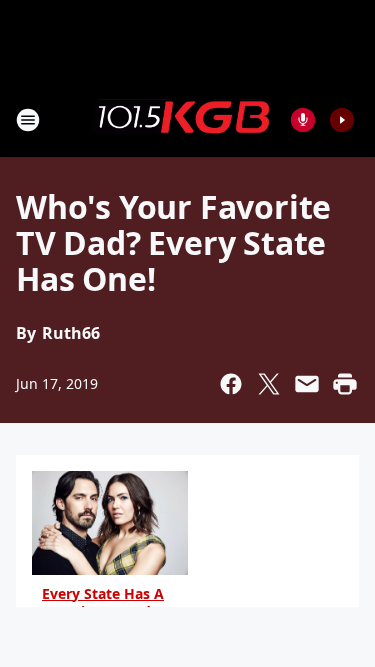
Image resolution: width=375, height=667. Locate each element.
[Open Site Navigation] (28, 120)
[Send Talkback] (303, 120)
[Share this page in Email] (307, 384)
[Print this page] (345, 384)
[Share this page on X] (269, 384)
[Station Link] (181, 119)
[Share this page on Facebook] (231, 384)
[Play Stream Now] (342, 120)
